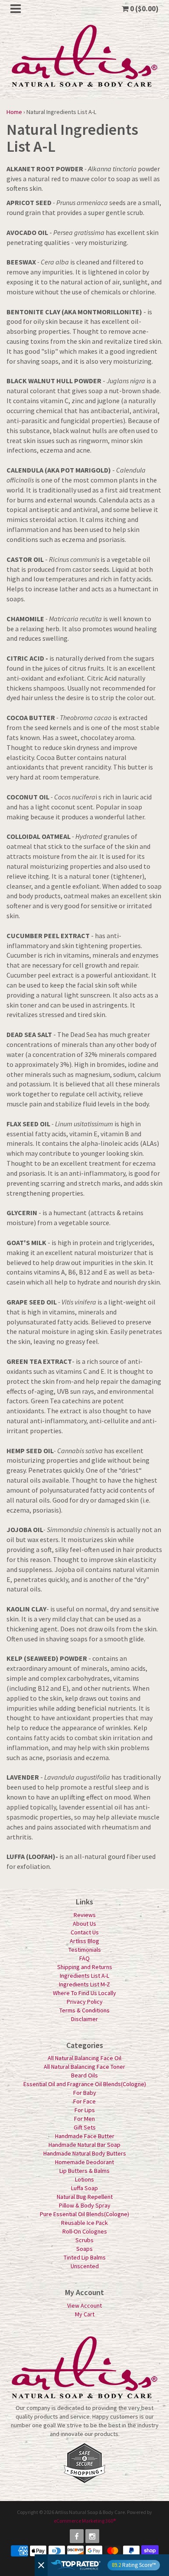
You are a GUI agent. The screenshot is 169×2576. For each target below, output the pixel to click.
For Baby (85, 2093)
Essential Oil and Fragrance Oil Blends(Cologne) (85, 2084)
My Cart (85, 2314)
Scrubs (84, 2240)
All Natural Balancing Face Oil (84, 2058)
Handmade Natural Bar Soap (84, 2145)
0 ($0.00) (144, 9)
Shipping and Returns (85, 1967)
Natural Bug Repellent (85, 2197)
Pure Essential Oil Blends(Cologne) (84, 2214)
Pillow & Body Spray (85, 2205)
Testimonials (85, 1950)
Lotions (84, 2179)
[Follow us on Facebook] (77, 2536)
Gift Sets (85, 2127)
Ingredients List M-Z (84, 1984)
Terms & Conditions (84, 2010)
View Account (84, 2305)
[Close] (41, 2565)
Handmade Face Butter (85, 2136)
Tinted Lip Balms (85, 2257)
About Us (84, 1924)
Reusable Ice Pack (84, 2223)
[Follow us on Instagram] (92, 2536)
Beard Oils (84, 2075)
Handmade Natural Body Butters (85, 2153)
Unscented (85, 2266)
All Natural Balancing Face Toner (84, 2067)
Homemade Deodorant (84, 2162)
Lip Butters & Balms (84, 2171)
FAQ (84, 1958)
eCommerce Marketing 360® (85, 2521)
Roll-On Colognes (85, 2231)
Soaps (84, 2249)
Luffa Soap (84, 2188)
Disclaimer (84, 2019)
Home (14, 112)
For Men (84, 2119)
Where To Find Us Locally (84, 1993)
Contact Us (85, 1932)
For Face (84, 2101)
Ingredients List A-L (84, 1976)
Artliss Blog (84, 1941)
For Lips (85, 2110)
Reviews (85, 1915)
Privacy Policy (85, 2002)
